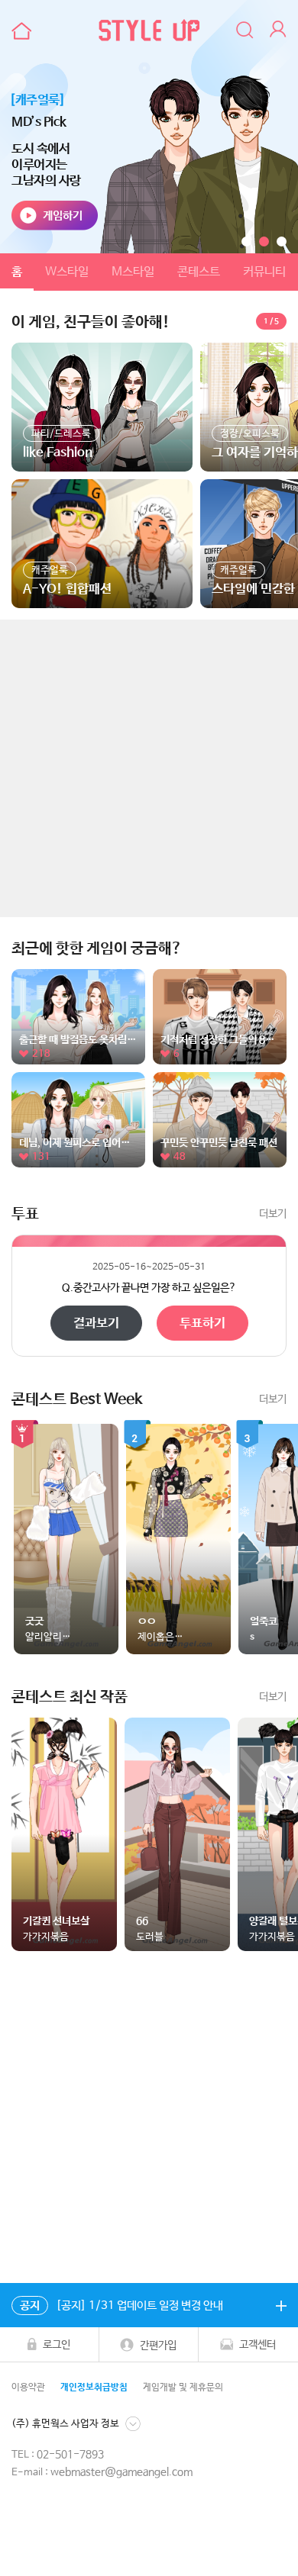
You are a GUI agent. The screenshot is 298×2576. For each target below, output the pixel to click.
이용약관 (28, 2388)
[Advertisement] (149, 768)
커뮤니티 (264, 272)
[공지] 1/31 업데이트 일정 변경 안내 (121, 2306)
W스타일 (67, 272)
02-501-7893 (70, 2455)
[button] (246, 241)
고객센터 (258, 2345)
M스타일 (133, 272)
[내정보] (280, 31)
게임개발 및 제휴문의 (183, 2388)
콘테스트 (199, 272)
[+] (281, 2305)
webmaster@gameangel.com (121, 2472)
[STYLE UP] (149, 31)
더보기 (273, 1214)
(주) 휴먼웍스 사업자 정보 (65, 2424)
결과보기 (96, 1323)
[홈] (19, 31)
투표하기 (202, 1323)
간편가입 (158, 2346)
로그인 (57, 2345)
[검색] (245, 31)
